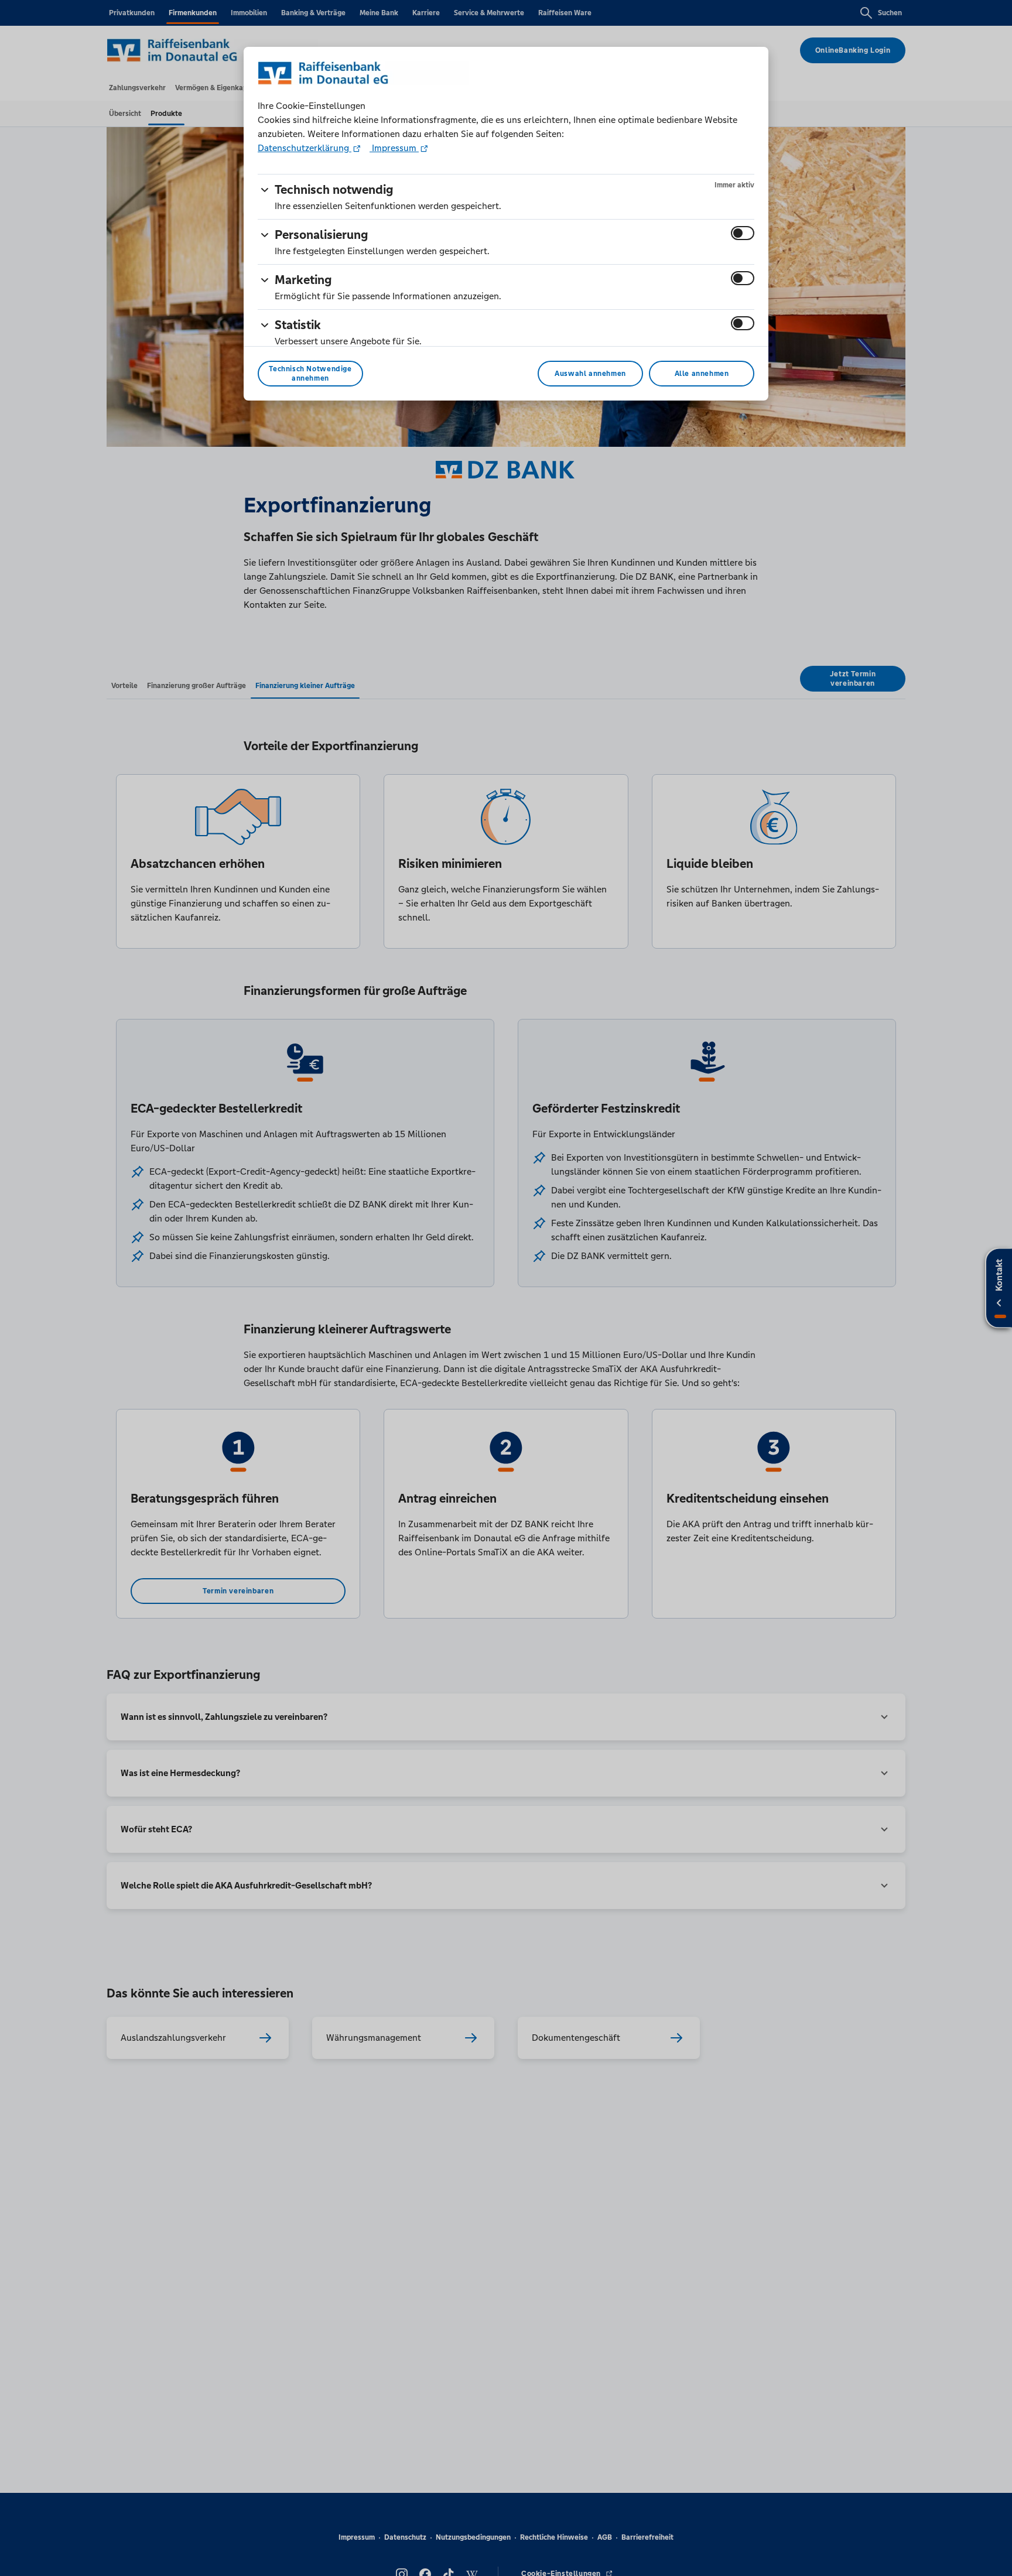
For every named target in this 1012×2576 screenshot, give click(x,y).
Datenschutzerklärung (305, 148)
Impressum (394, 148)
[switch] (743, 233)
